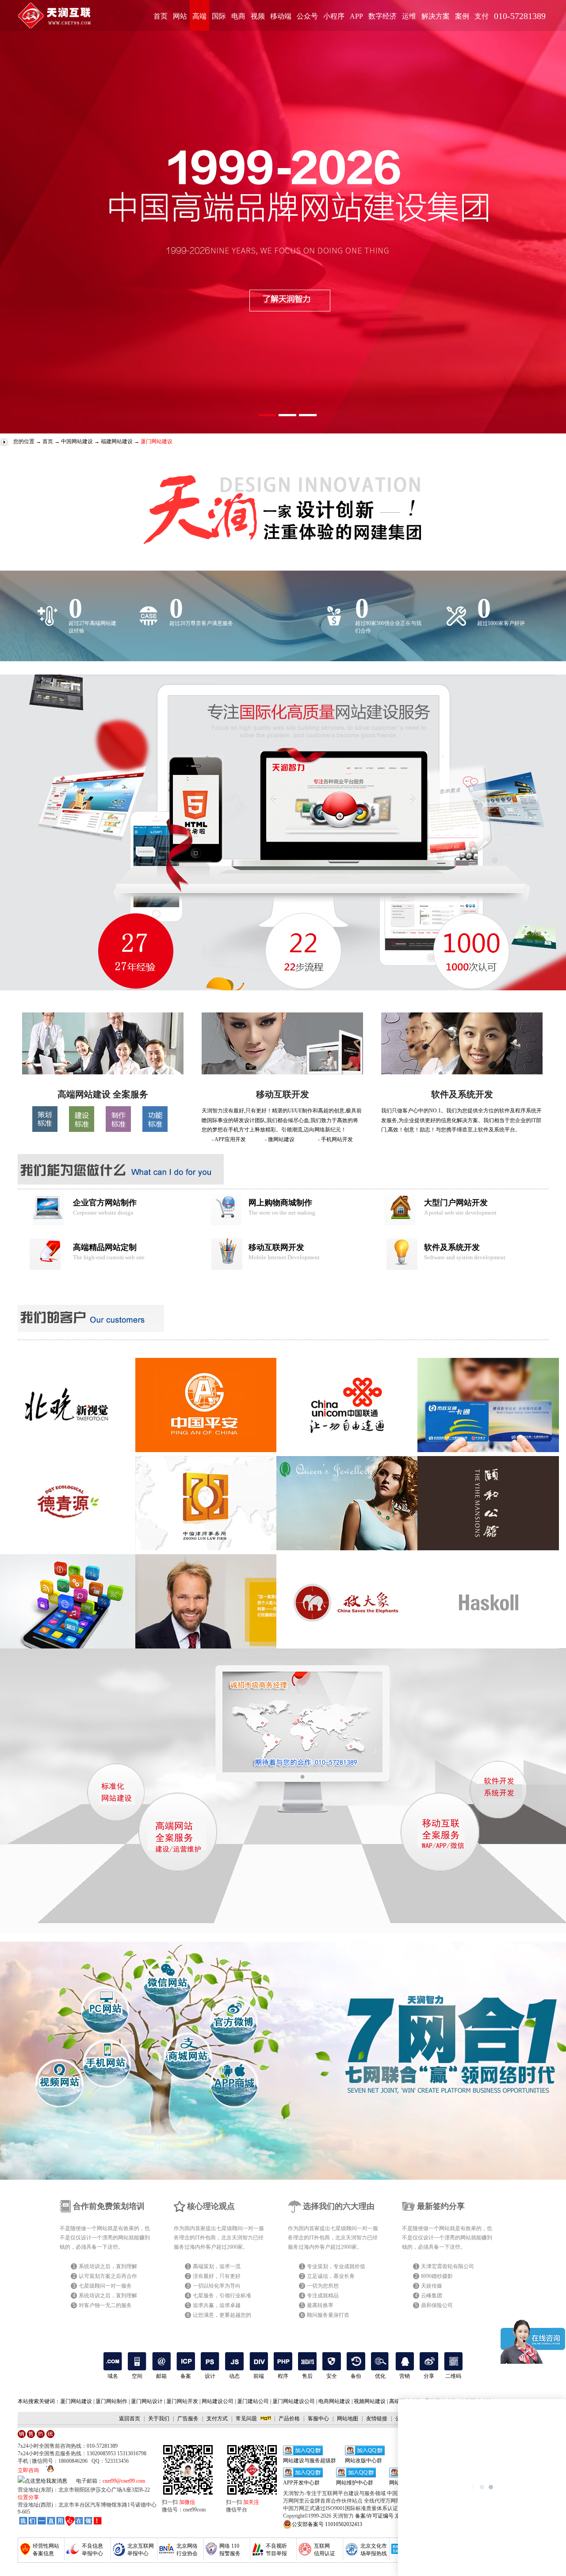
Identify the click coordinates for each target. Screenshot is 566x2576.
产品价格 (289, 2419)
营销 (405, 2376)
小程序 (334, 16)
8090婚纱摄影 (437, 2276)
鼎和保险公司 (437, 2305)
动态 (234, 2376)
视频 (258, 16)
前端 (259, 2376)
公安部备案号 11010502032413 (327, 2524)
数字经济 (382, 16)
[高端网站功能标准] (155, 1130)
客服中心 (318, 2419)
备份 (356, 2376)
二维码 (453, 2376)
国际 (219, 16)
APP (356, 16)
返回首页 (130, 2419)
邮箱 (161, 2376)
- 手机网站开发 (335, 1139)
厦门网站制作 (111, 2401)
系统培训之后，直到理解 (108, 2266)
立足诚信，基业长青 (331, 2276)
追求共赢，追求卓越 (217, 2305)
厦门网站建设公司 (294, 2401)
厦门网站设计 (147, 2401)
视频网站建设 (370, 2401)
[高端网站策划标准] (45, 1130)
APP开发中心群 (301, 2483)
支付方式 (217, 2419)
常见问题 (246, 2419)
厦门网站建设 (76, 2401)
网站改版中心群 (363, 2461)
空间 (137, 2376)
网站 (180, 16)
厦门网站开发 (182, 2401)
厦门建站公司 (253, 2401)
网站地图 (348, 2419)
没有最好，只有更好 (217, 2276)
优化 (380, 2376)
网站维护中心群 (355, 2483)
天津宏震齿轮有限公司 (447, 2266)
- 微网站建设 (280, 1139)
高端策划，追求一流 (217, 2266)
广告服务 (188, 2419)
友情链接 (377, 2419)
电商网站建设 (334, 2401)
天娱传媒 (432, 2286)
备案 (186, 2376)
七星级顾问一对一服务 (105, 2286)
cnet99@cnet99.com (124, 2481)
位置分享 (28, 2497)
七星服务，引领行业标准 (222, 2296)
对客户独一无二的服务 (105, 2305)
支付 (482, 16)
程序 (283, 2376)
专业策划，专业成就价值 (336, 2266)
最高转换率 (320, 2305)
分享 (429, 2376)
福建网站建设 (117, 441)
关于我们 (159, 2419)
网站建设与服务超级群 (310, 2461)
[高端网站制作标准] (118, 1130)
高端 (199, 16)
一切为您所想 (323, 2286)
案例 (462, 16)
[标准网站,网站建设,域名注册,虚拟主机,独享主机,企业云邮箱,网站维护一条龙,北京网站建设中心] (60, 2521)
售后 (307, 2376)
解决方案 (436, 16)
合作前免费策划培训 (109, 2206)
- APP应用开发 (229, 1139)
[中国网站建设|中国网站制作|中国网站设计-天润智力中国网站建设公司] (103, 1073)
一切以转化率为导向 (217, 2286)
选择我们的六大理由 (339, 2206)
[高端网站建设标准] (82, 1130)
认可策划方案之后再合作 (108, 2276)
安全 (332, 2376)
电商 (238, 16)
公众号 (307, 16)
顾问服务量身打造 (328, 2315)
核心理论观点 (211, 2206)
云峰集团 (432, 2296)
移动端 (281, 16)
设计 (210, 2376)
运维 (409, 16)
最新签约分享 (441, 2206)
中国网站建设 (77, 441)
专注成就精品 (323, 2296)
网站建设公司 (218, 2401)
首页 (161, 16)
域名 (113, 2376)
